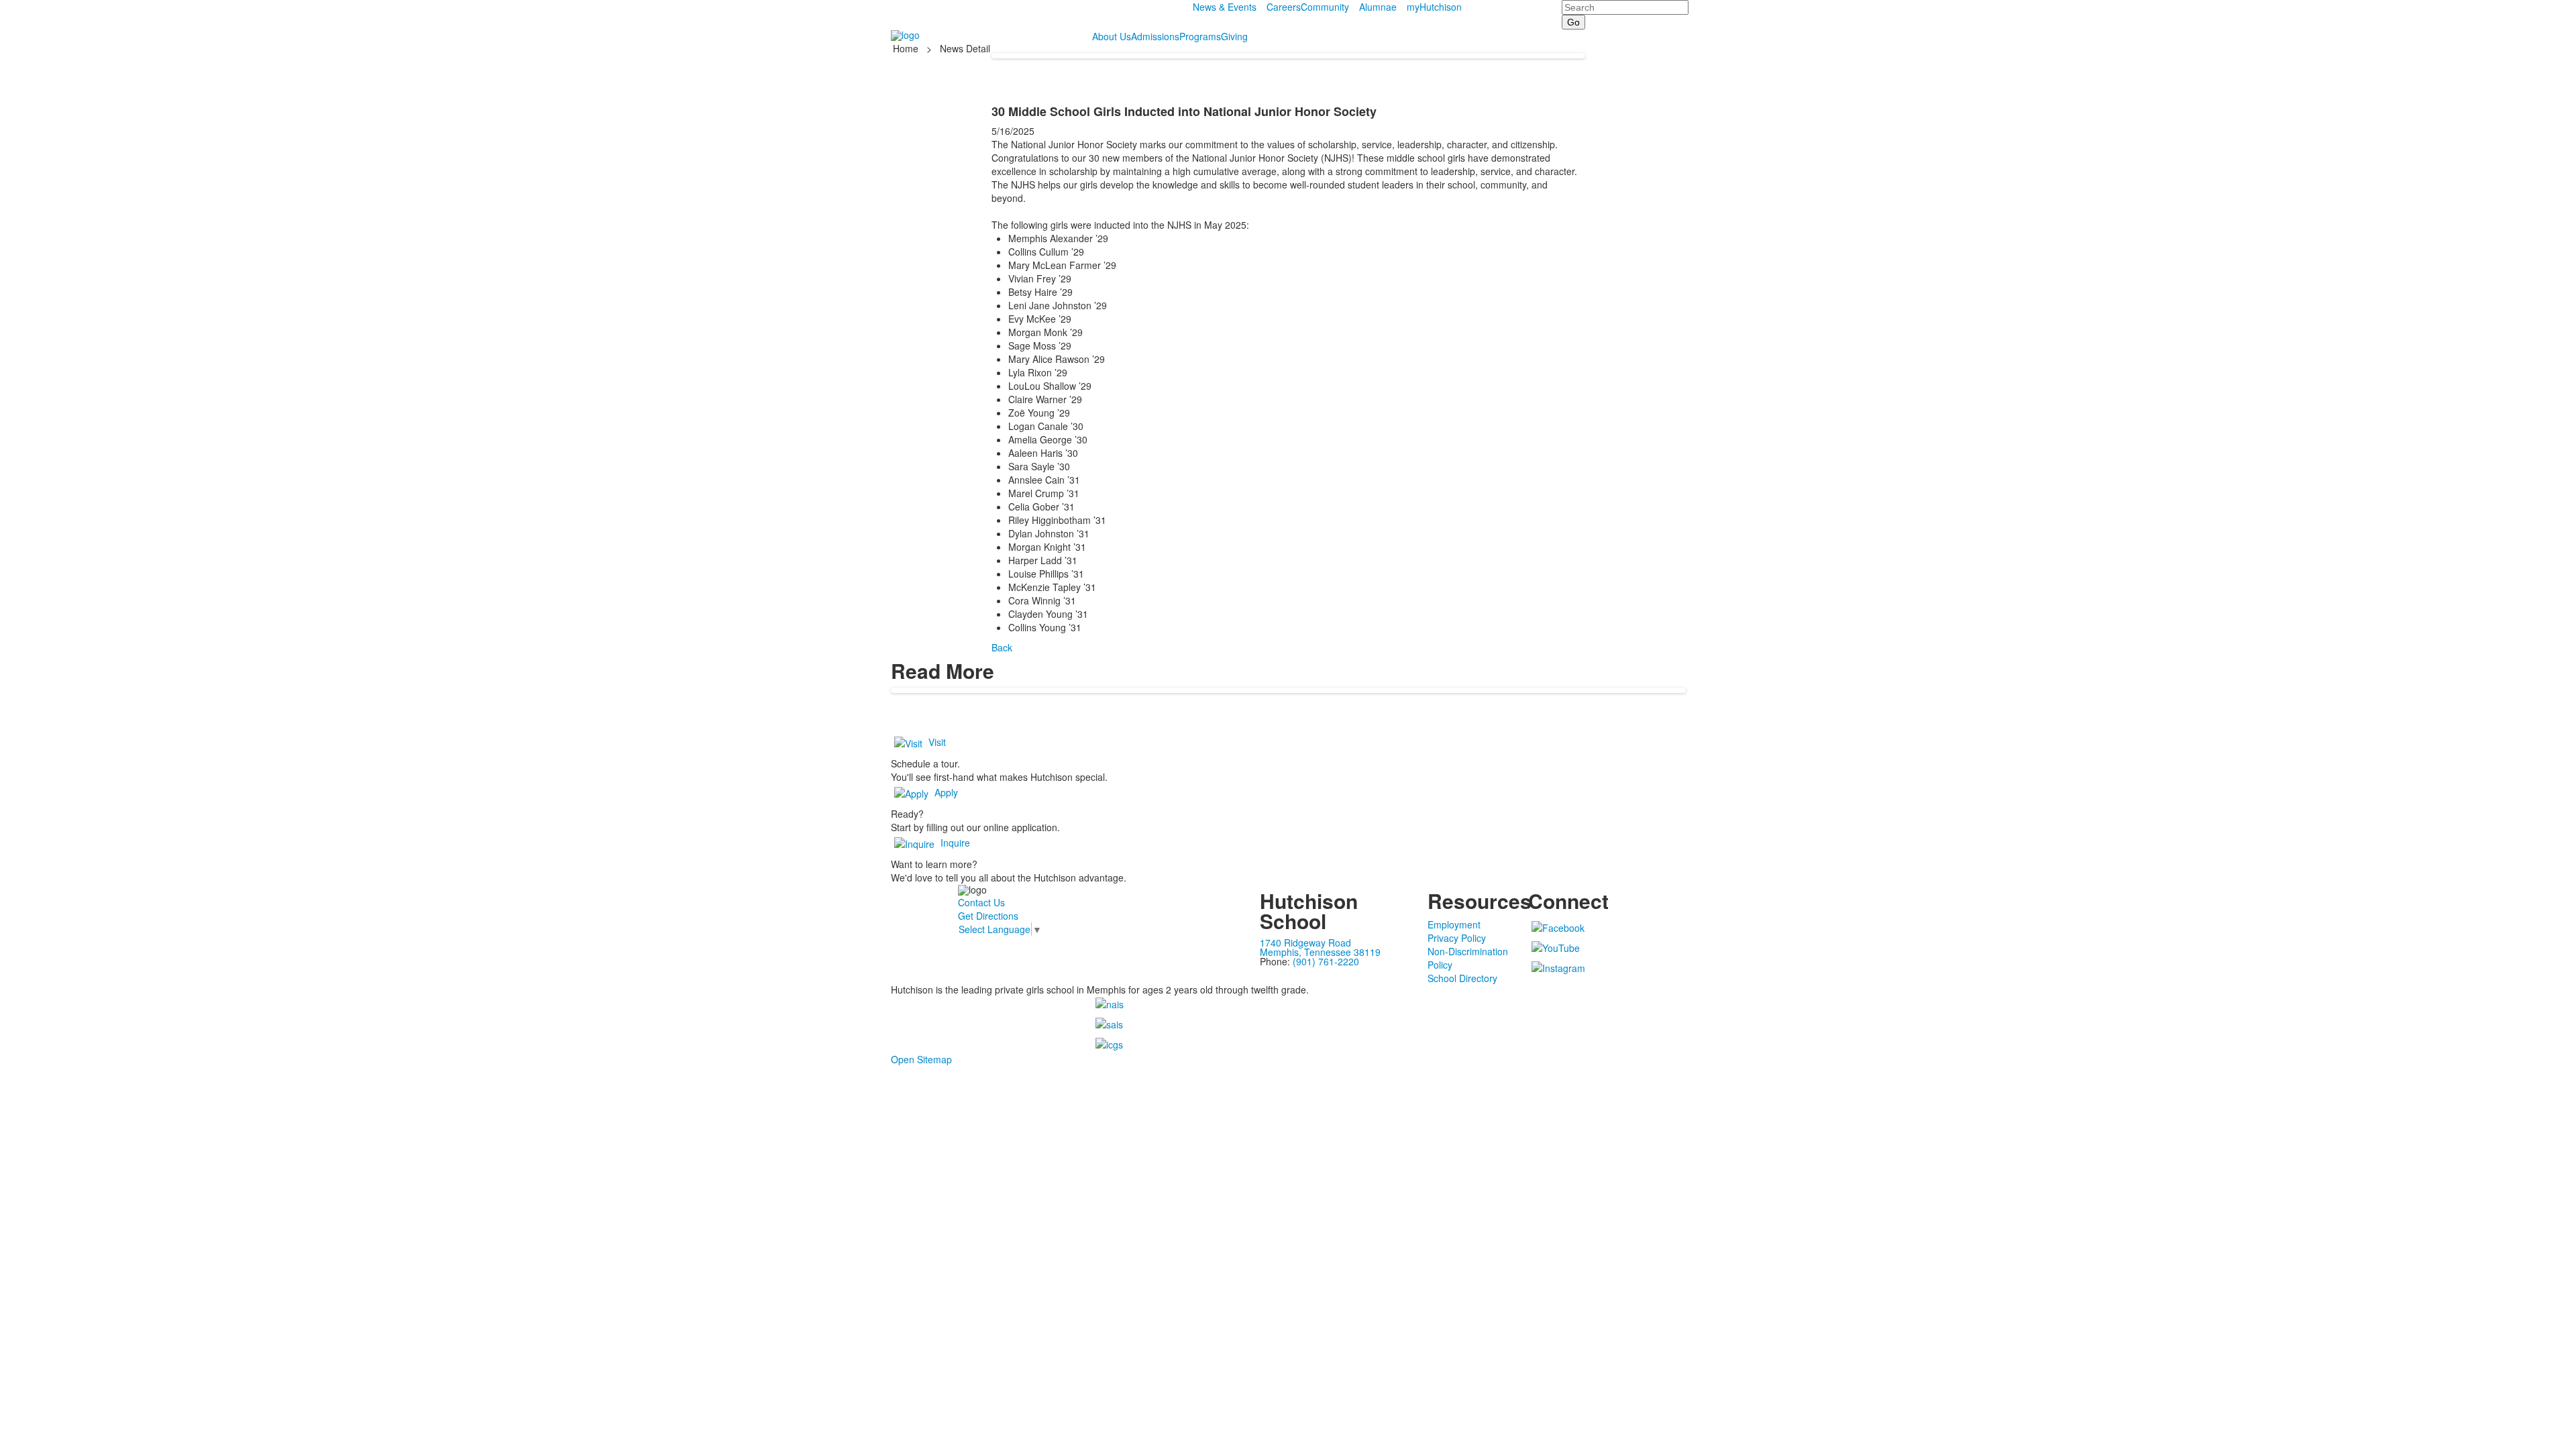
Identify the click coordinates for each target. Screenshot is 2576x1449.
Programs (1200, 36)
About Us (1112, 36)
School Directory (1462, 978)
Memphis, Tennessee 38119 (1320, 952)
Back (1002, 647)
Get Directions (988, 916)
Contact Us (981, 902)
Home (907, 48)
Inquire (955, 843)
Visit (937, 742)
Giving (1234, 36)
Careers (1284, 7)
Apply (946, 792)
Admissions (1155, 36)
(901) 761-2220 (1326, 961)
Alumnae (1378, 7)
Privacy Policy (1457, 938)
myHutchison (1434, 7)
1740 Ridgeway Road (1305, 943)
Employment (1454, 924)
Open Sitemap (921, 1059)
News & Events (1225, 7)
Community (1325, 7)
